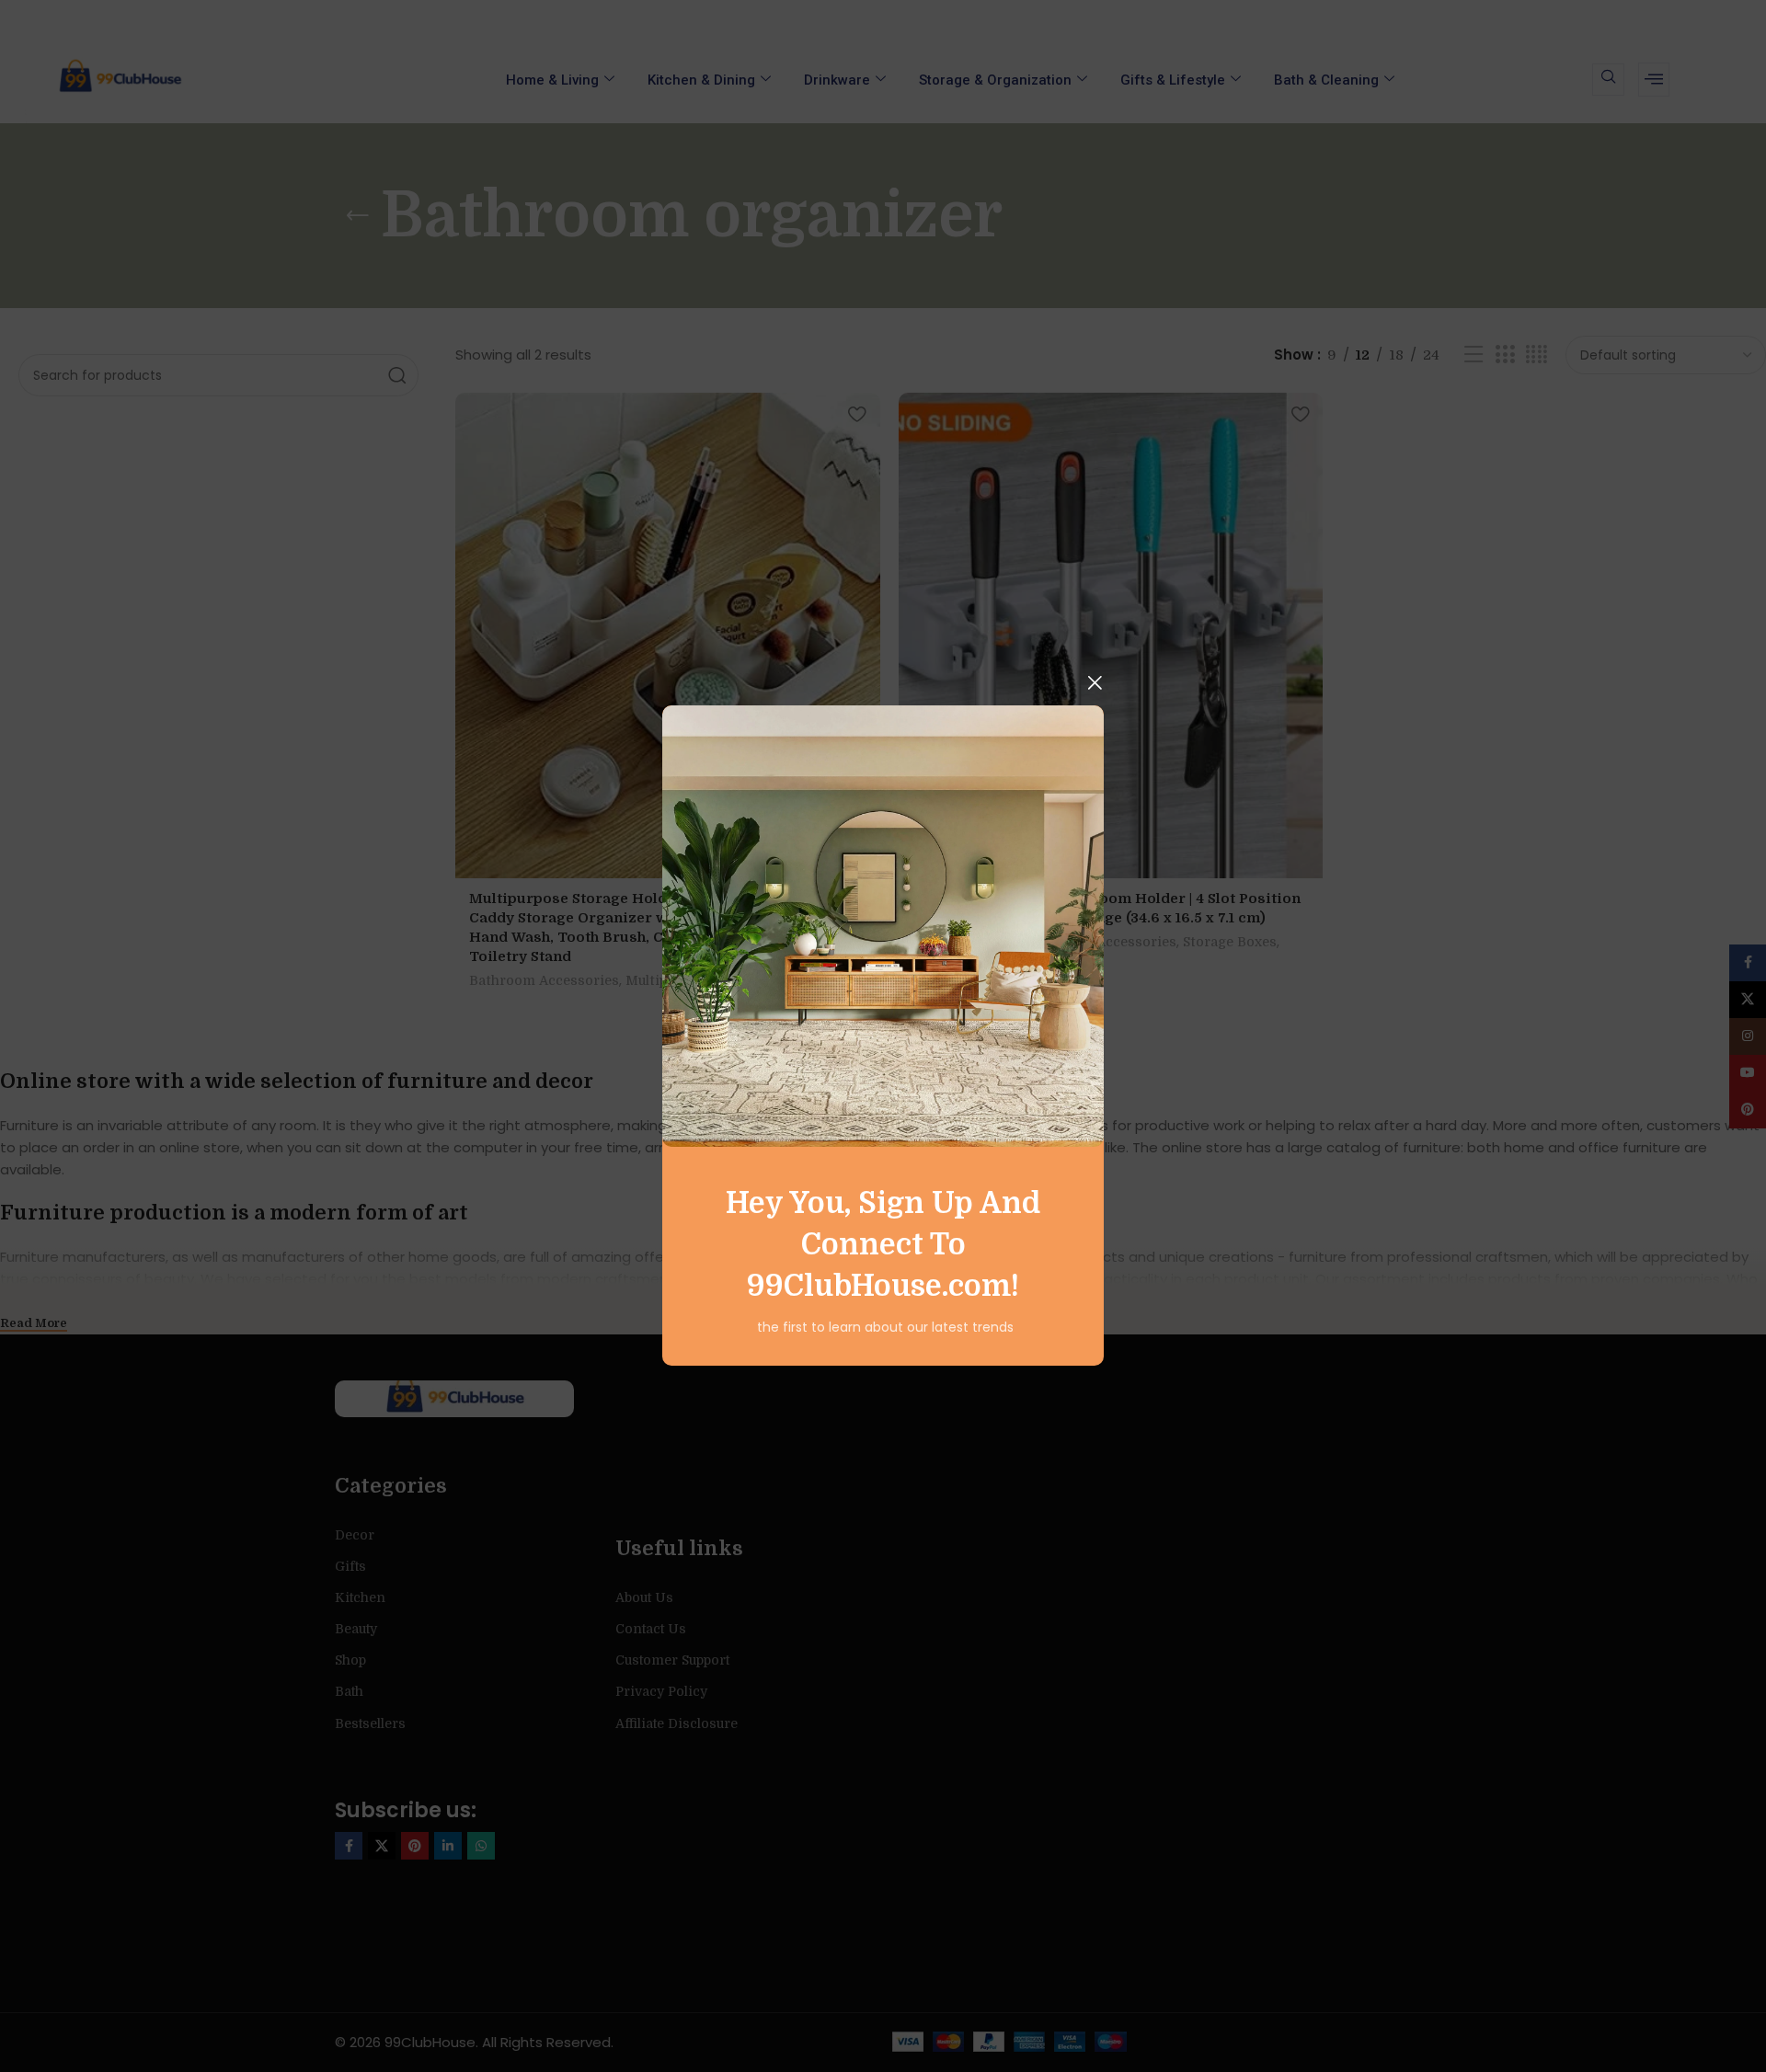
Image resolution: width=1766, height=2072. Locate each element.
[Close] (1095, 682)
